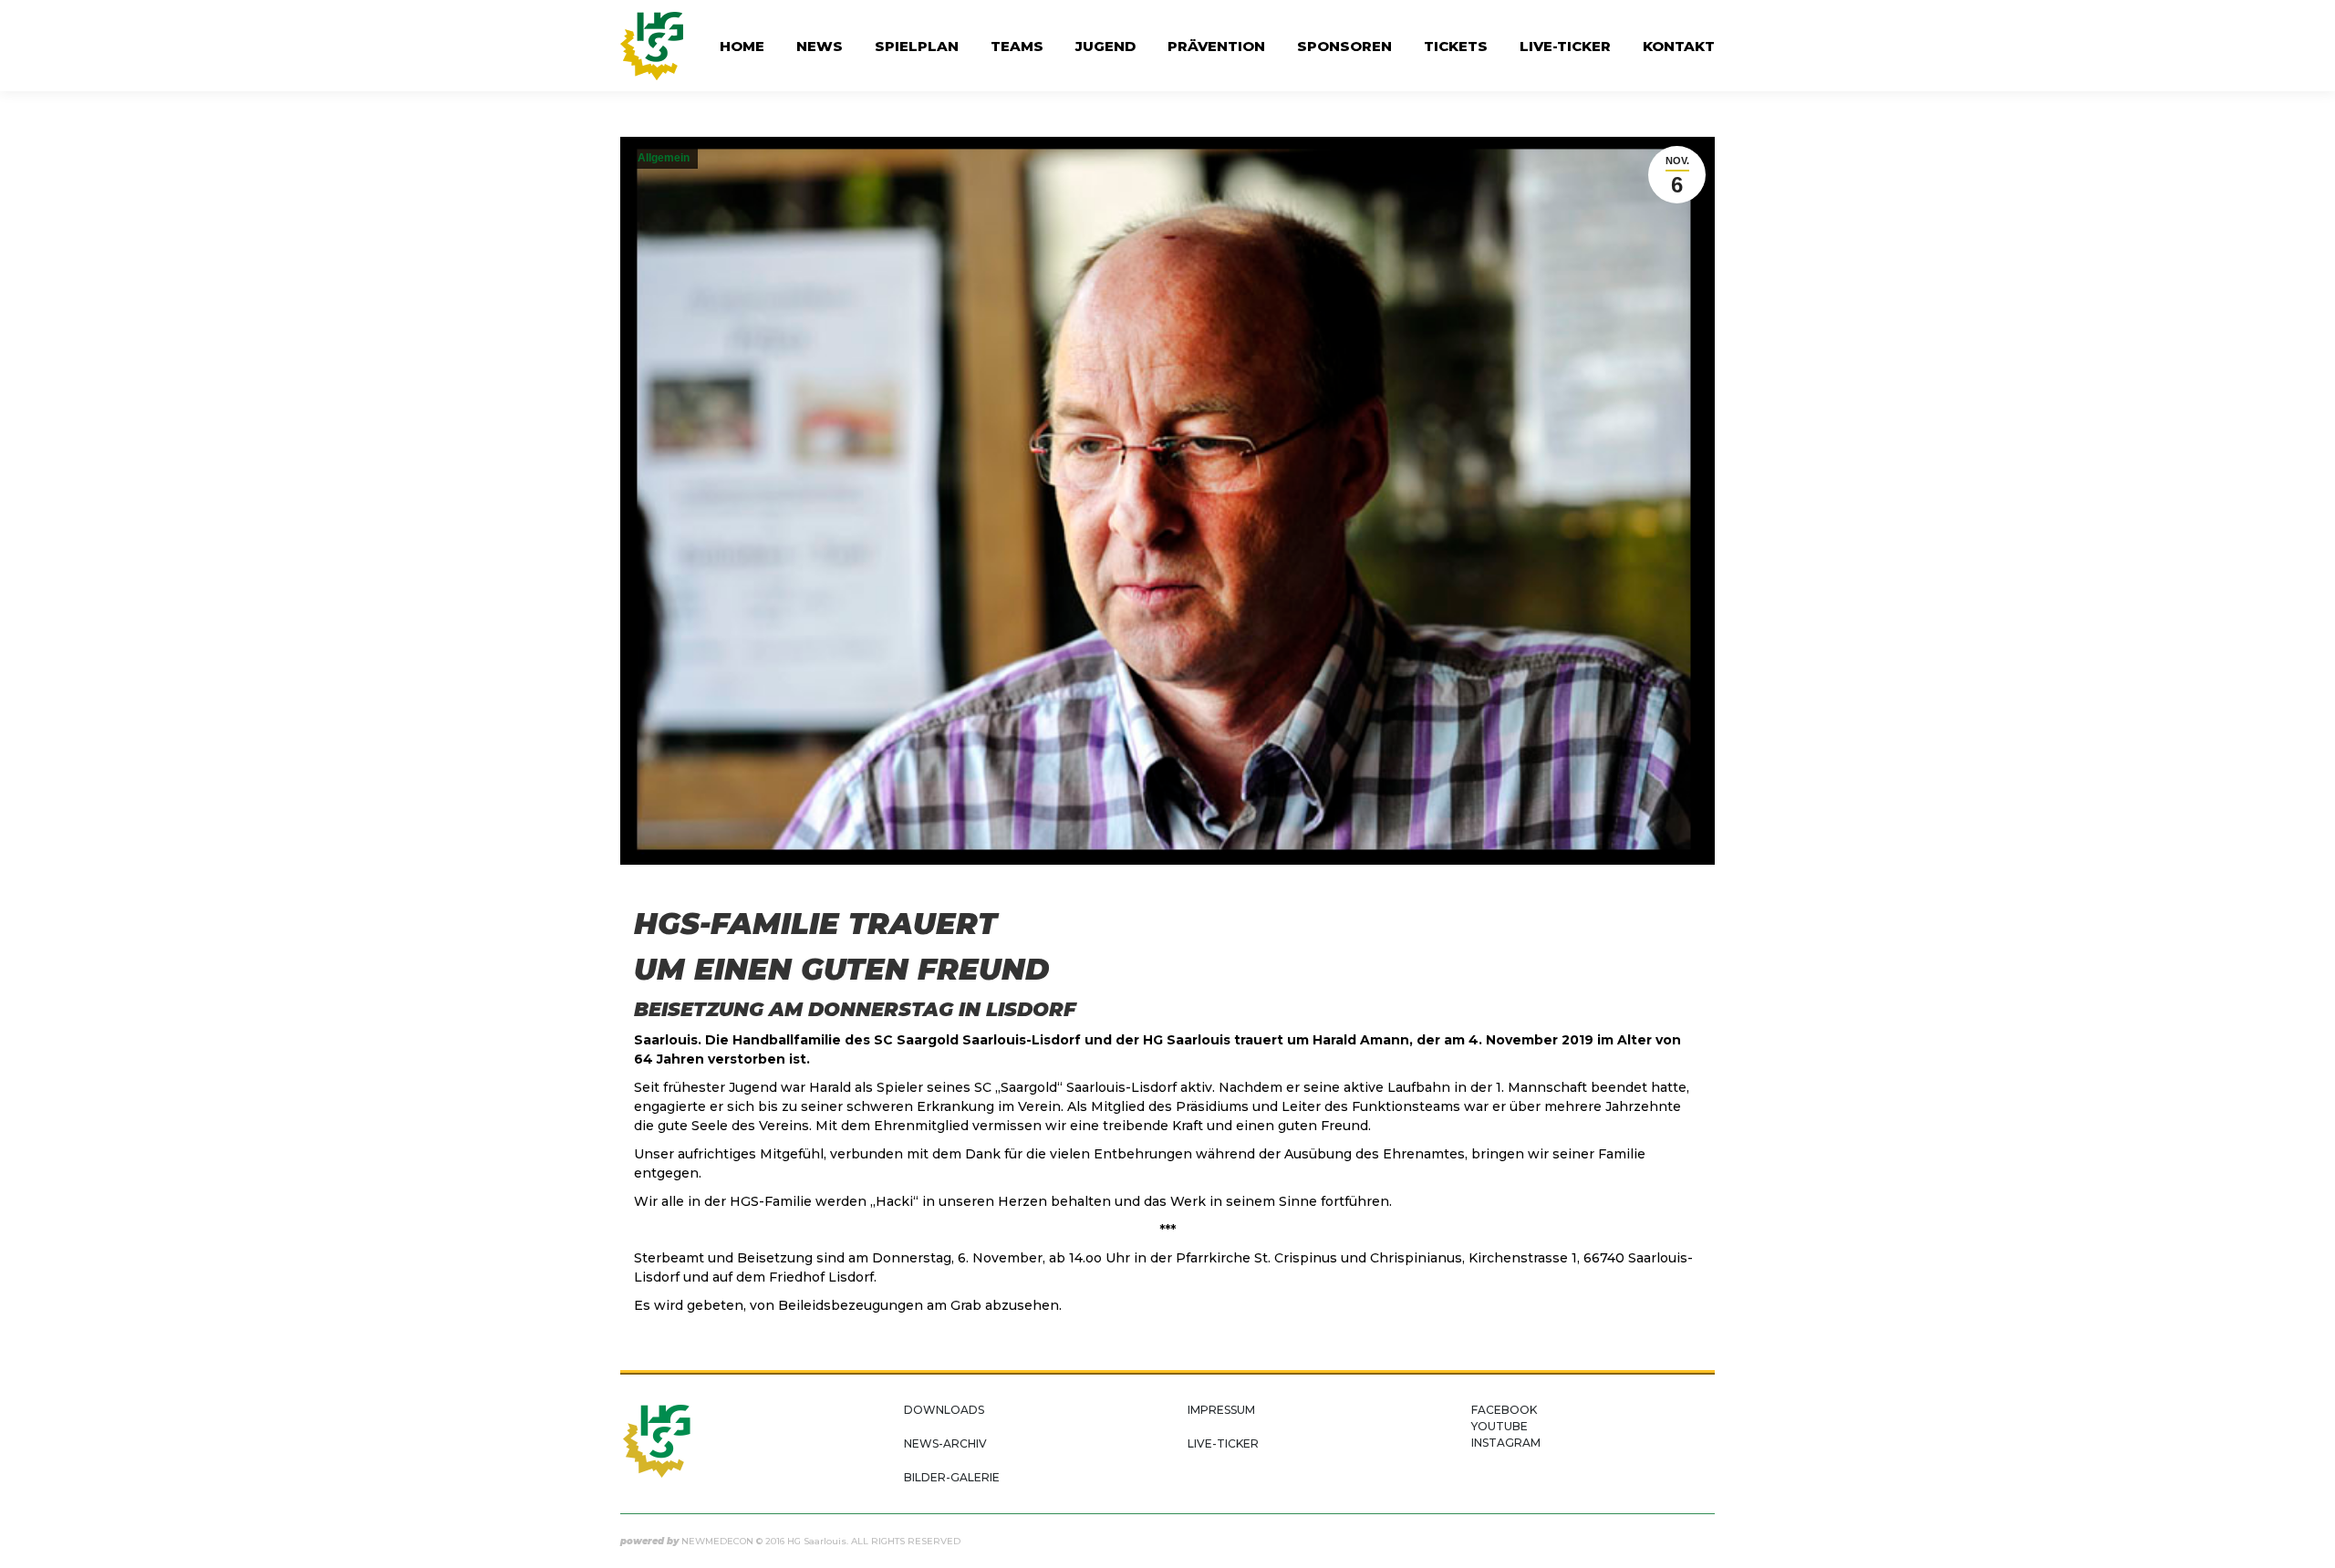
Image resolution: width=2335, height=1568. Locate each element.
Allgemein (664, 158)
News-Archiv (945, 1443)
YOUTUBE (1500, 1426)
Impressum (1221, 1410)
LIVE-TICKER (1223, 1443)
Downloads (944, 1410)
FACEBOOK (1504, 1410)
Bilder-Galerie (952, 1477)
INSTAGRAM (1506, 1443)
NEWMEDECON (717, 1541)
